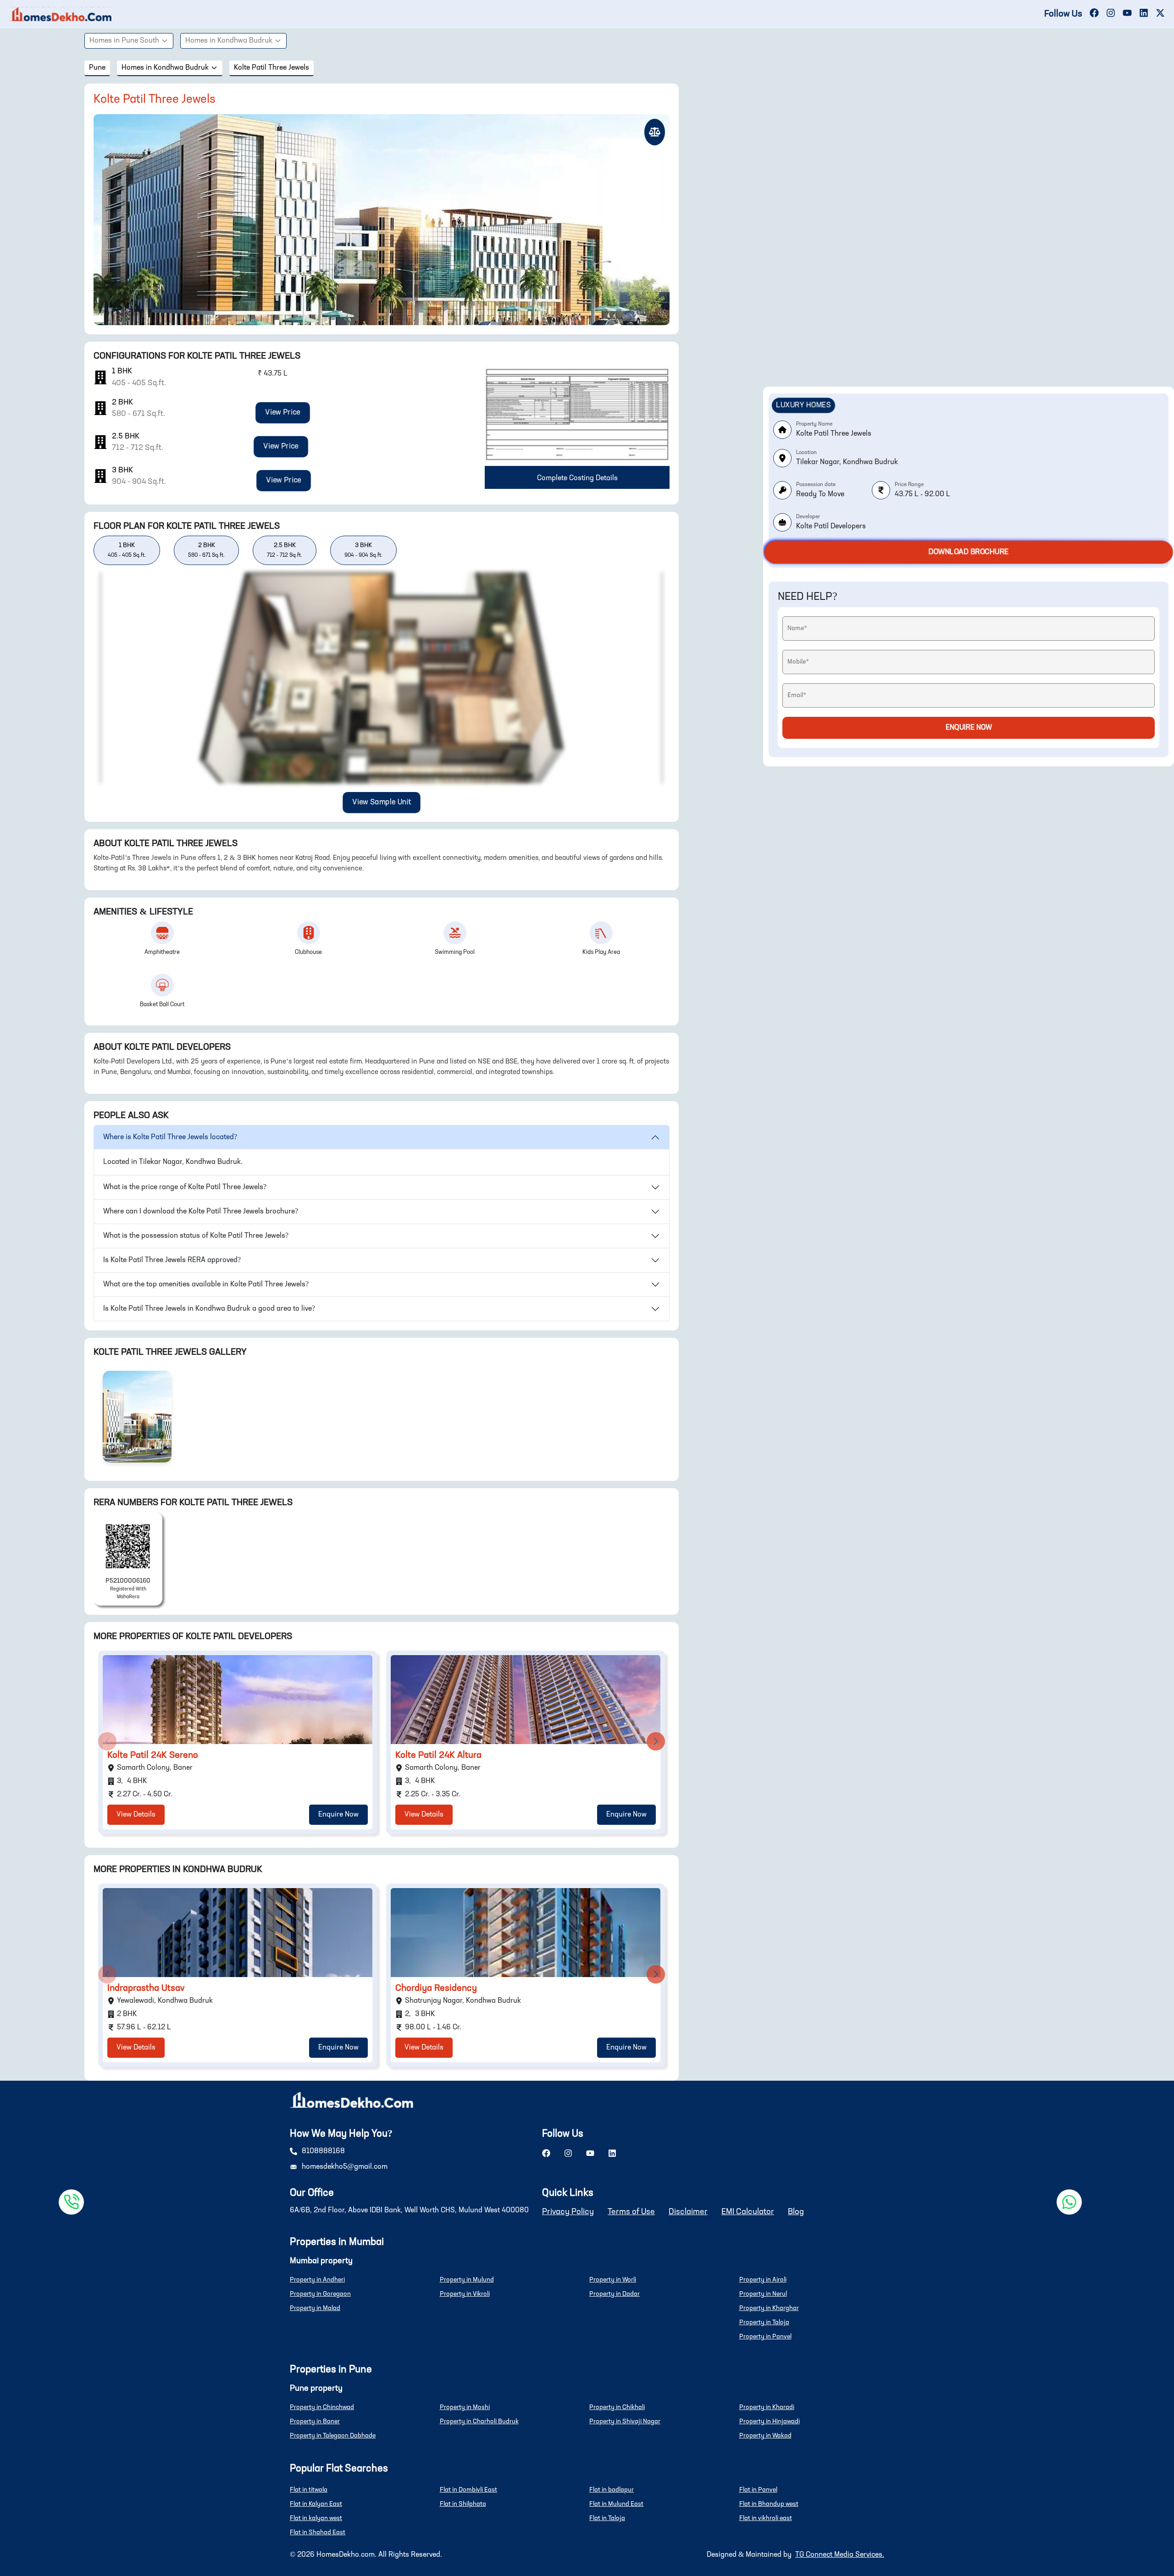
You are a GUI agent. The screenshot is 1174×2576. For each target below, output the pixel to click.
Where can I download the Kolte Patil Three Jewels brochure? (201, 1212)
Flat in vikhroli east (766, 2518)
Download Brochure (968, 552)
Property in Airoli (763, 2280)
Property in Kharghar (769, 2308)
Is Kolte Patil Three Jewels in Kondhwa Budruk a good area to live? (209, 1309)
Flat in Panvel (758, 2490)
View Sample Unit (382, 803)
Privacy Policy (568, 2212)
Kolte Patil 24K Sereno (153, 1756)
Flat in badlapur (612, 2490)
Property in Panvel (765, 2337)
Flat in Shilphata (463, 2504)
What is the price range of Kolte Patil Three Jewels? (185, 1187)
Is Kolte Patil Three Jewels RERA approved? (172, 1260)
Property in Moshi (465, 2407)
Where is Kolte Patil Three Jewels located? (170, 1137)
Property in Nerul (763, 2294)
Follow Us (1063, 14)
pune (97, 68)
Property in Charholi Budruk (479, 2421)
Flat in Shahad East (318, 2532)
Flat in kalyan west (316, 2518)
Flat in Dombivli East (468, 2490)
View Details (136, 1815)
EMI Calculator (748, 2212)
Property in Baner (315, 2421)
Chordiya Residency (436, 1989)
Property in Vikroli (465, 2294)
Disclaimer (688, 2212)
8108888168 (323, 2151)
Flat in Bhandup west (769, 2504)
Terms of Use (631, 2212)
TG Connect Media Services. (840, 2555)
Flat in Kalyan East (316, 2504)
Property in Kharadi (767, 2407)
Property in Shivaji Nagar (625, 2421)
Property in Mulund (467, 2280)
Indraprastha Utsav (146, 1989)
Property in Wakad (765, 2436)
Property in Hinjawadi (770, 2421)
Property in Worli (613, 2280)
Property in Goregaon (320, 2294)
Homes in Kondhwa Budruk (229, 41)
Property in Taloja (764, 2322)
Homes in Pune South (124, 41)
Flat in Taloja (607, 2518)
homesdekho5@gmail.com (345, 2167)
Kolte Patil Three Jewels (271, 68)
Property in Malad (315, 2308)
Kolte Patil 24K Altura (438, 1756)
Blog (796, 2212)
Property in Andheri (317, 2280)
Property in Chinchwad (322, 2407)
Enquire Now (338, 1815)
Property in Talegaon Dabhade (333, 2436)
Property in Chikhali (617, 2407)
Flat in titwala (309, 2490)
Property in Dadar (615, 2294)
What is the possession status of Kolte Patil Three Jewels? (196, 1236)
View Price (283, 413)
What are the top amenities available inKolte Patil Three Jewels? (206, 1285)
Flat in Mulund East (616, 2504)
